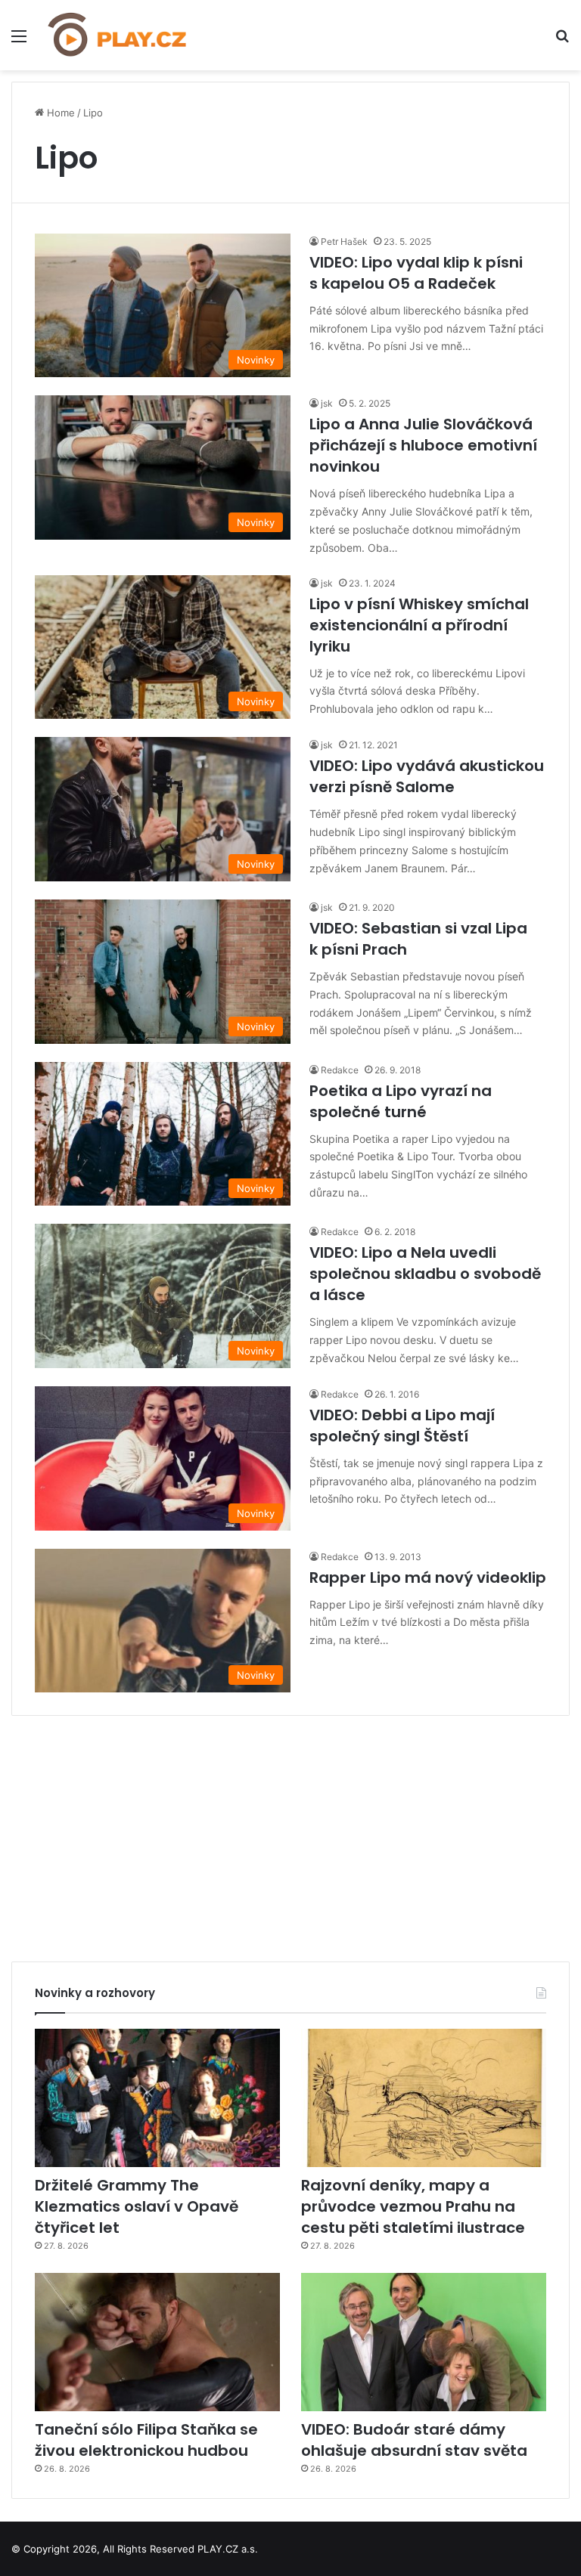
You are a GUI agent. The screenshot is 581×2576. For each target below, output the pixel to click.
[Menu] (19, 41)
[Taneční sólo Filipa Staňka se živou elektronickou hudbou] (157, 2342)
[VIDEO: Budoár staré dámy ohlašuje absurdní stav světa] (424, 2342)
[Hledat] (562, 41)
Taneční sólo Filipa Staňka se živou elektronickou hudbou (146, 2440)
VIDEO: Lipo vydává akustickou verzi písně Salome (427, 776)
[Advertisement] (290, 1833)
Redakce (340, 1070)
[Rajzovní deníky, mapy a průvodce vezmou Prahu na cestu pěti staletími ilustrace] (424, 2098)
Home (59, 113)
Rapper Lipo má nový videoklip (428, 1577)
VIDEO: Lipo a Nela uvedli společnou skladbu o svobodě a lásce (425, 1274)
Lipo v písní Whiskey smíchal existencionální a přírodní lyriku (419, 625)
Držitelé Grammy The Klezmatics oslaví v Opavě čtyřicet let (137, 2206)
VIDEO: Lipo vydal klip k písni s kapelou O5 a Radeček (416, 273)
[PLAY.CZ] (118, 35)
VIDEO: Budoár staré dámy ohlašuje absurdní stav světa (414, 2440)
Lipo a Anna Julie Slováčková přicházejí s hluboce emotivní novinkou (423, 445)
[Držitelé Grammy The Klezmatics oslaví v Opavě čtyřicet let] (157, 2098)
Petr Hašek (344, 241)
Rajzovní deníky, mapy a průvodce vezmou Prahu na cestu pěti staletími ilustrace (413, 2206)
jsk (327, 403)
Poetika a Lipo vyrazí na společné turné (401, 1101)
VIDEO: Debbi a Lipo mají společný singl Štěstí (402, 1426)
